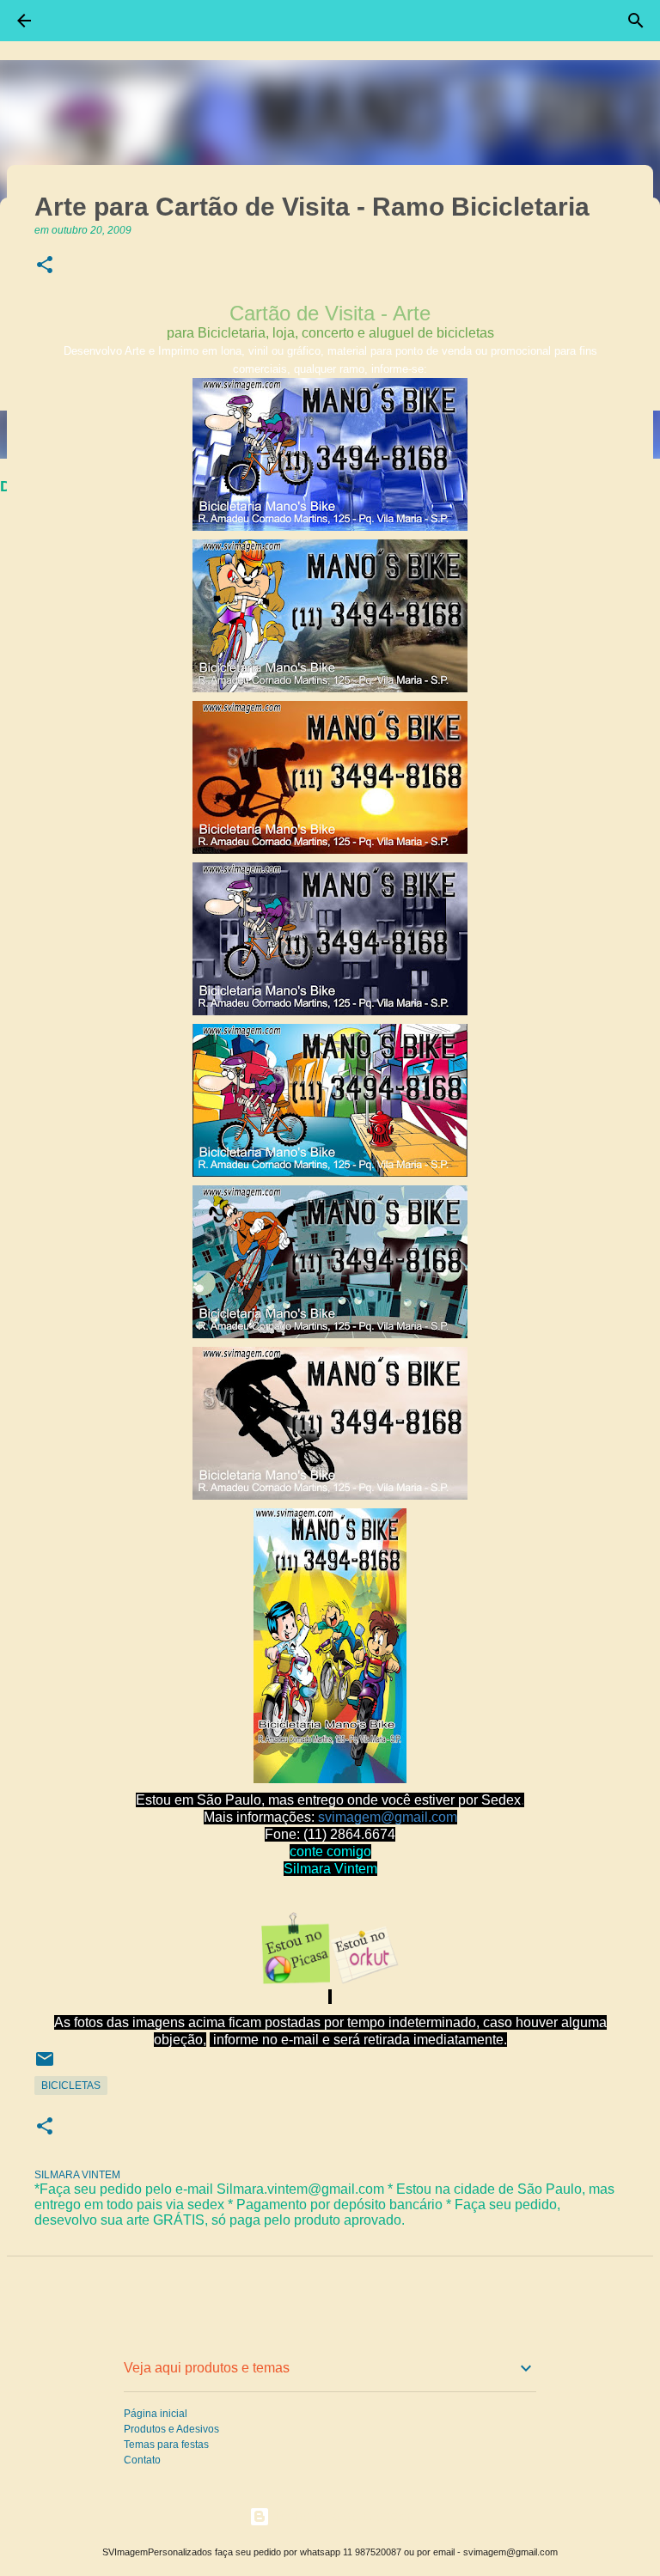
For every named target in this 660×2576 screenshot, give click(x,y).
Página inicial (156, 2414)
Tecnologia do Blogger (340, 2516)
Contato (142, 2460)
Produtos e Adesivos (171, 2429)
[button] (45, 266)
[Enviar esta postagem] (45, 2066)
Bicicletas (71, 2086)
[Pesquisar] (636, 21)
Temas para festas (166, 2445)
